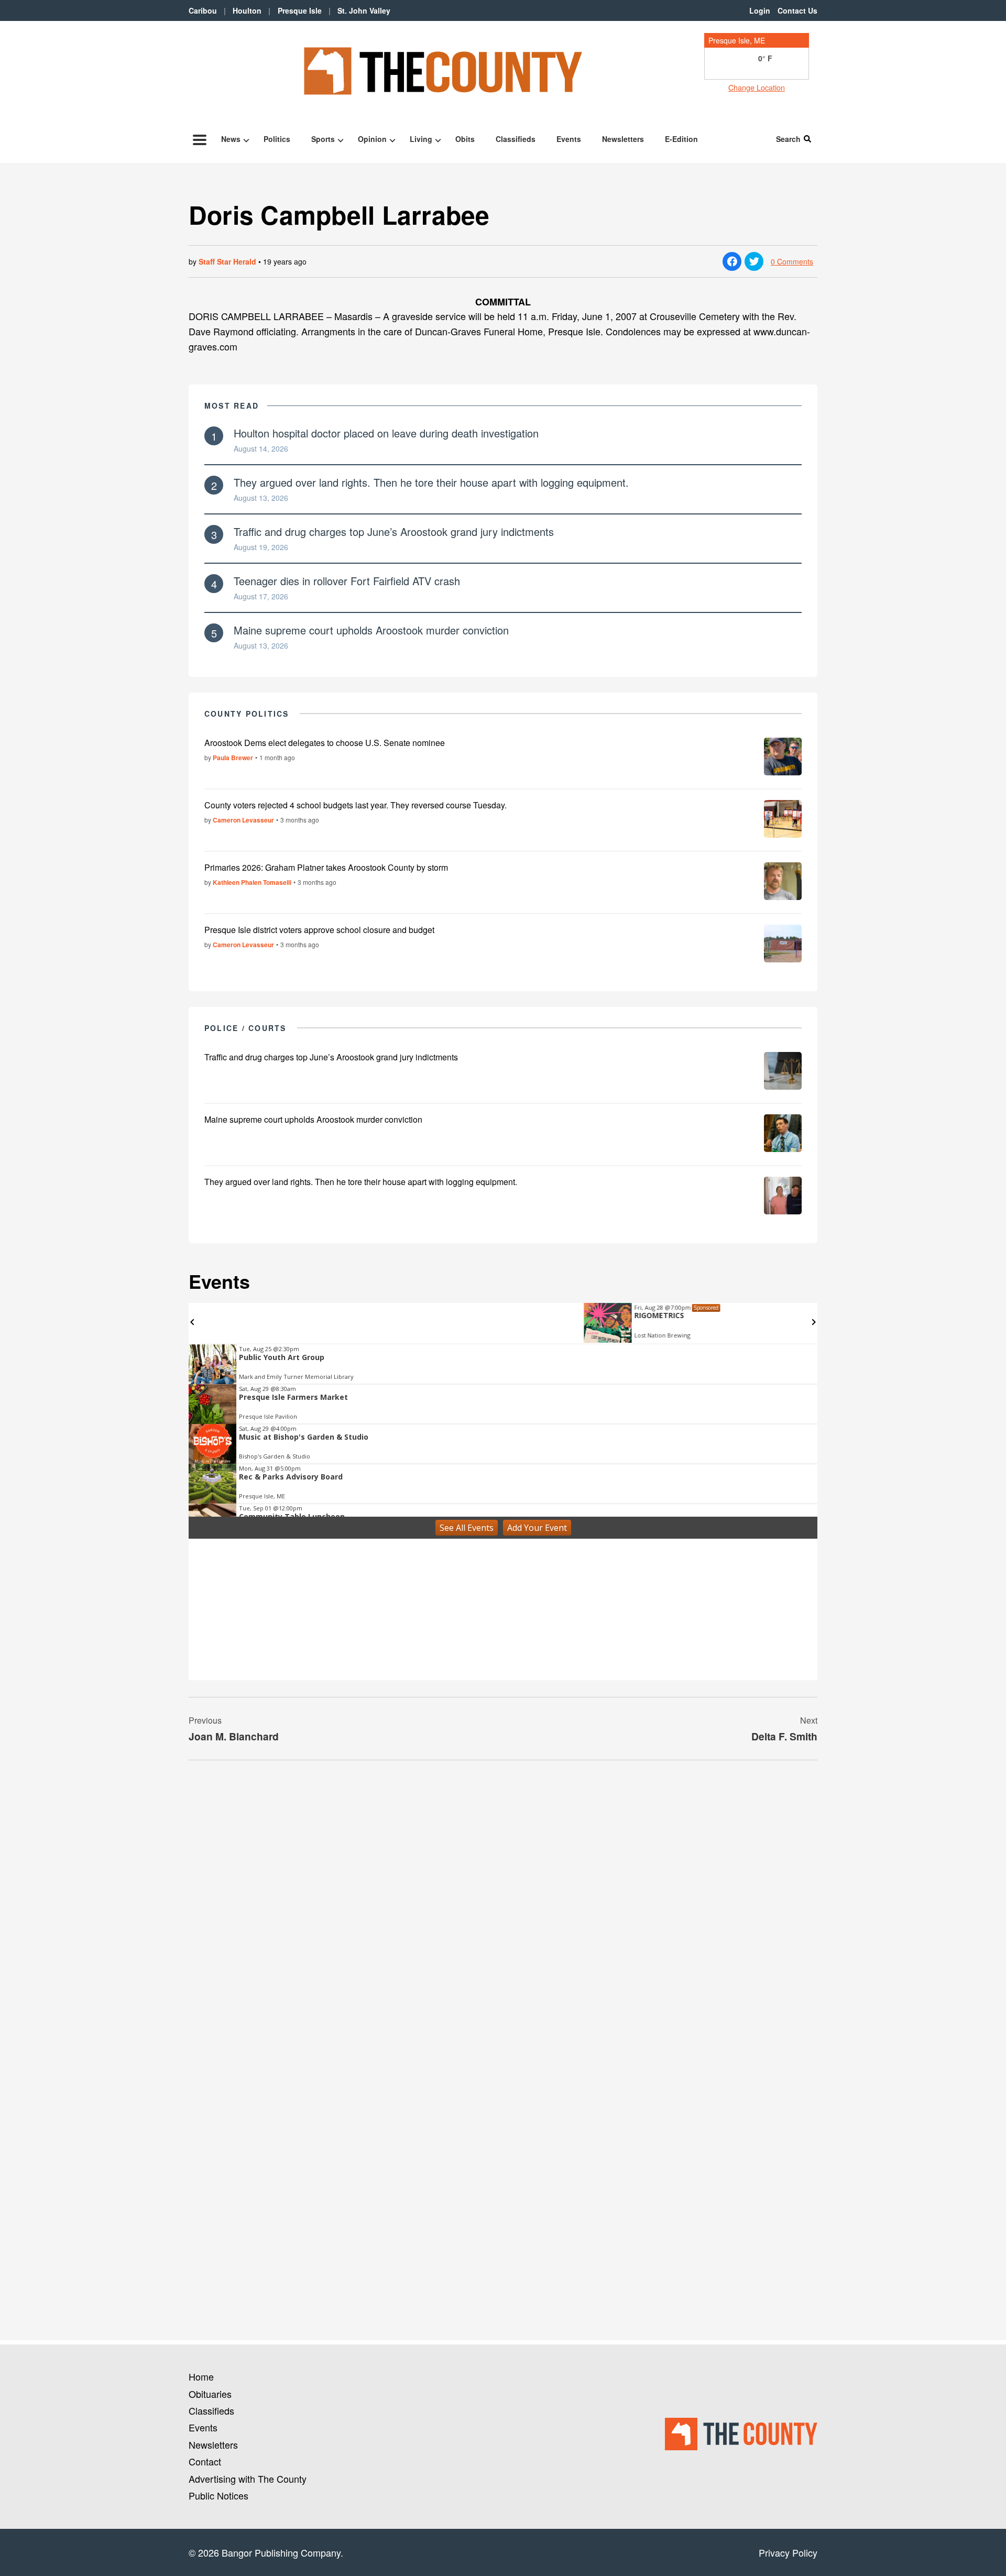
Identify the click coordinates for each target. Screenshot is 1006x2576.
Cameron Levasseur (243, 820)
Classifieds (516, 139)
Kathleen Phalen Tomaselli (252, 882)
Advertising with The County (248, 2479)
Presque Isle (300, 10)
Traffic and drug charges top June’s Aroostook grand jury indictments (394, 531)
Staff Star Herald (227, 261)
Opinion (372, 139)
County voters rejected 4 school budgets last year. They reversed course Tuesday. (356, 805)
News (231, 139)
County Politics (247, 714)
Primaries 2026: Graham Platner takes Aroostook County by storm (326, 867)
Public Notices (218, 2495)
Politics (277, 139)
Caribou (203, 10)
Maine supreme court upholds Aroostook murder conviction (371, 630)
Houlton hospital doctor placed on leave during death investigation (386, 433)
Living (421, 139)
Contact (205, 2461)
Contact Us (797, 10)
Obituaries (210, 2394)
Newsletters (623, 139)
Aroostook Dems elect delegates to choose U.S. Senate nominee (325, 743)
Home (201, 2376)
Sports (323, 139)
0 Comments (792, 261)
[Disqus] (503, 1912)
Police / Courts (245, 1028)
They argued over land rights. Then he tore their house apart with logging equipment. (431, 482)
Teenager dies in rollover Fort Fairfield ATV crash (347, 581)
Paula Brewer (233, 758)
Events (569, 139)
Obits (465, 139)
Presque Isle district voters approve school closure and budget (319, 930)
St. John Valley (364, 10)
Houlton (247, 10)
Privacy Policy (788, 2552)
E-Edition (681, 139)
